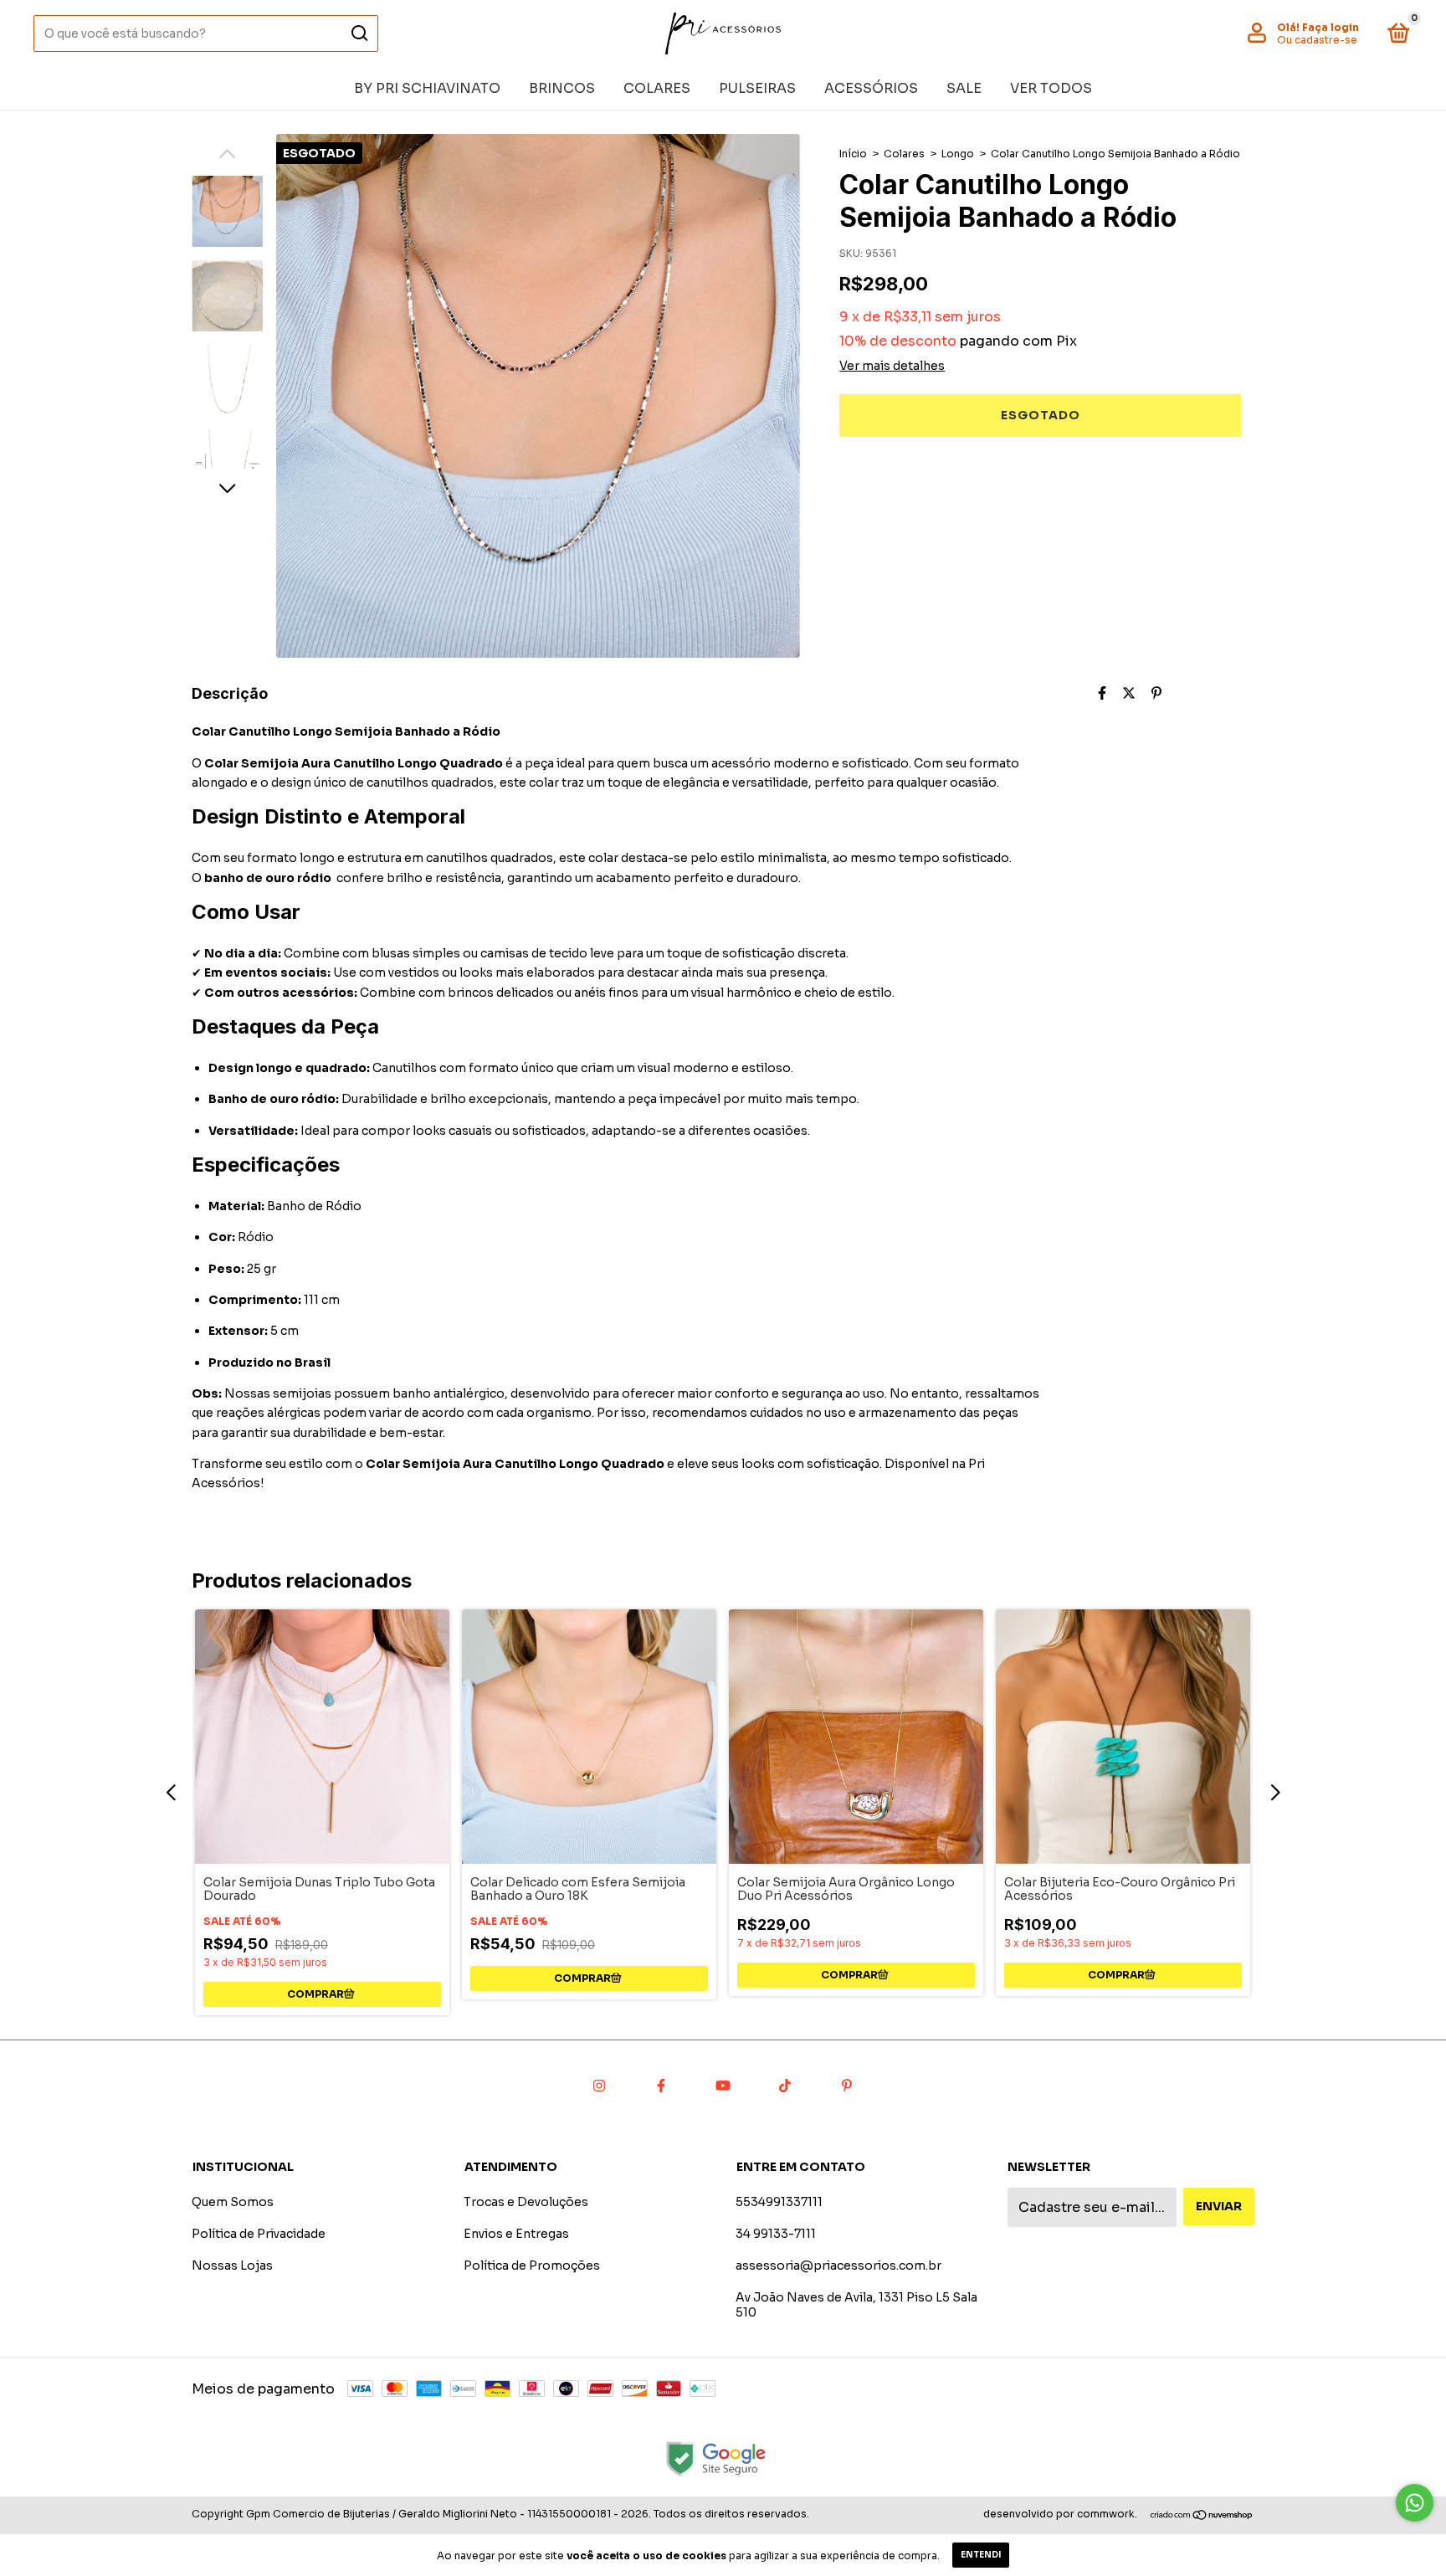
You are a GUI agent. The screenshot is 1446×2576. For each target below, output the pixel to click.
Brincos (562, 88)
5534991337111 (779, 2202)
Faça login (1331, 27)
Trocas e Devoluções (526, 2202)
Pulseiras (757, 88)
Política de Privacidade (259, 2234)
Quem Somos (233, 2202)
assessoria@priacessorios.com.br (838, 2266)
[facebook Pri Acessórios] (661, 2086)
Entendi (981, 2555)
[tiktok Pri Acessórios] (785, 2086)
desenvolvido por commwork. (1060, 2514)
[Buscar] (359, 33)
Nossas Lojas (232, 2266)
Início (853, 154)
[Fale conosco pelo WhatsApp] (1415, 2503)
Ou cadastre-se (1317, 40)
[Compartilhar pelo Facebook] (1102, 693)
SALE (964, 88)
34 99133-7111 (776, 2234)
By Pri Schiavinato (427, 88)
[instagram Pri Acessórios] (599, 2086)
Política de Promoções (532, 2266)
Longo (958, 154)
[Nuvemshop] (1202, 2516)
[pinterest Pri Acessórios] (847, 2086)
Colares (657, 88)
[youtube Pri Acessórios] (723, 2086)
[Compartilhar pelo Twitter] (1129, 693)
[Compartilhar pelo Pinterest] (1156, 693)
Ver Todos (1051, 88)
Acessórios (871, 88)
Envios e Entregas (516, 2234)
